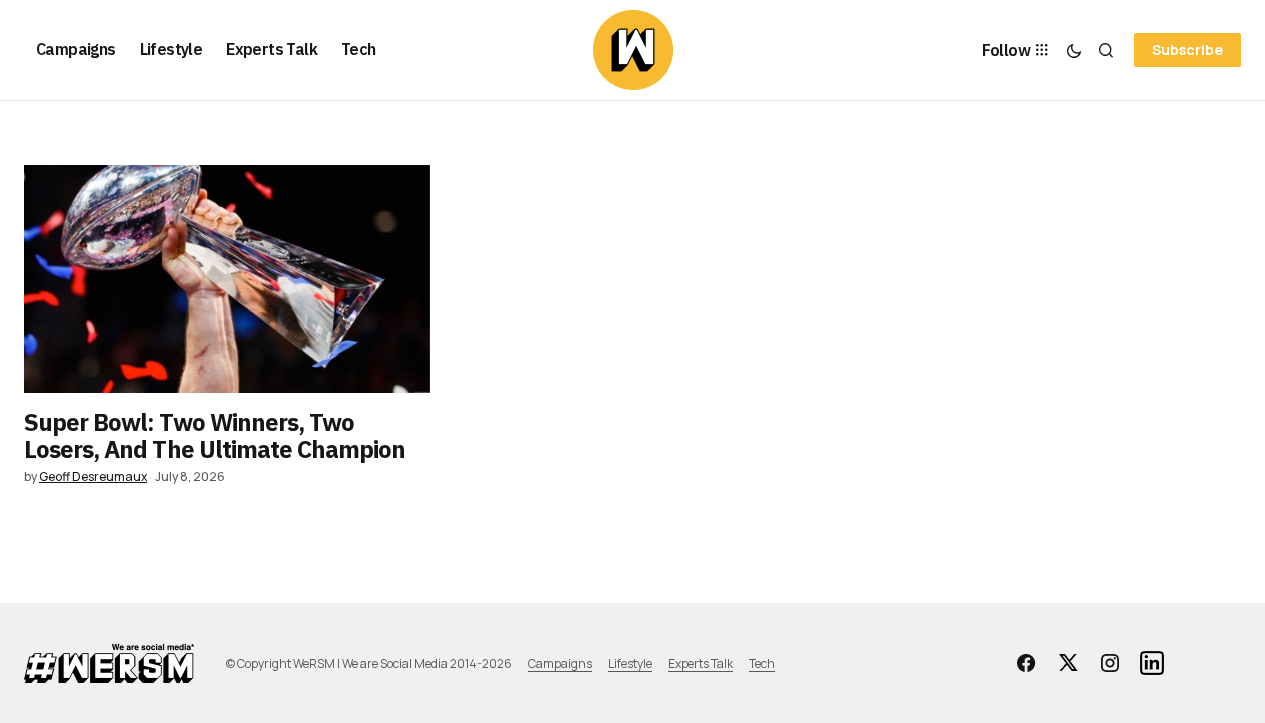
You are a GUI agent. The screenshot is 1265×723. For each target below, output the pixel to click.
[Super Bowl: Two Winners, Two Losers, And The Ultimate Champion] (227, 279)
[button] (1074, 50)
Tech (762, 663)
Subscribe (1187, 49)
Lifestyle (630, 663)
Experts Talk (700, 663)
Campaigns (560, 663)
